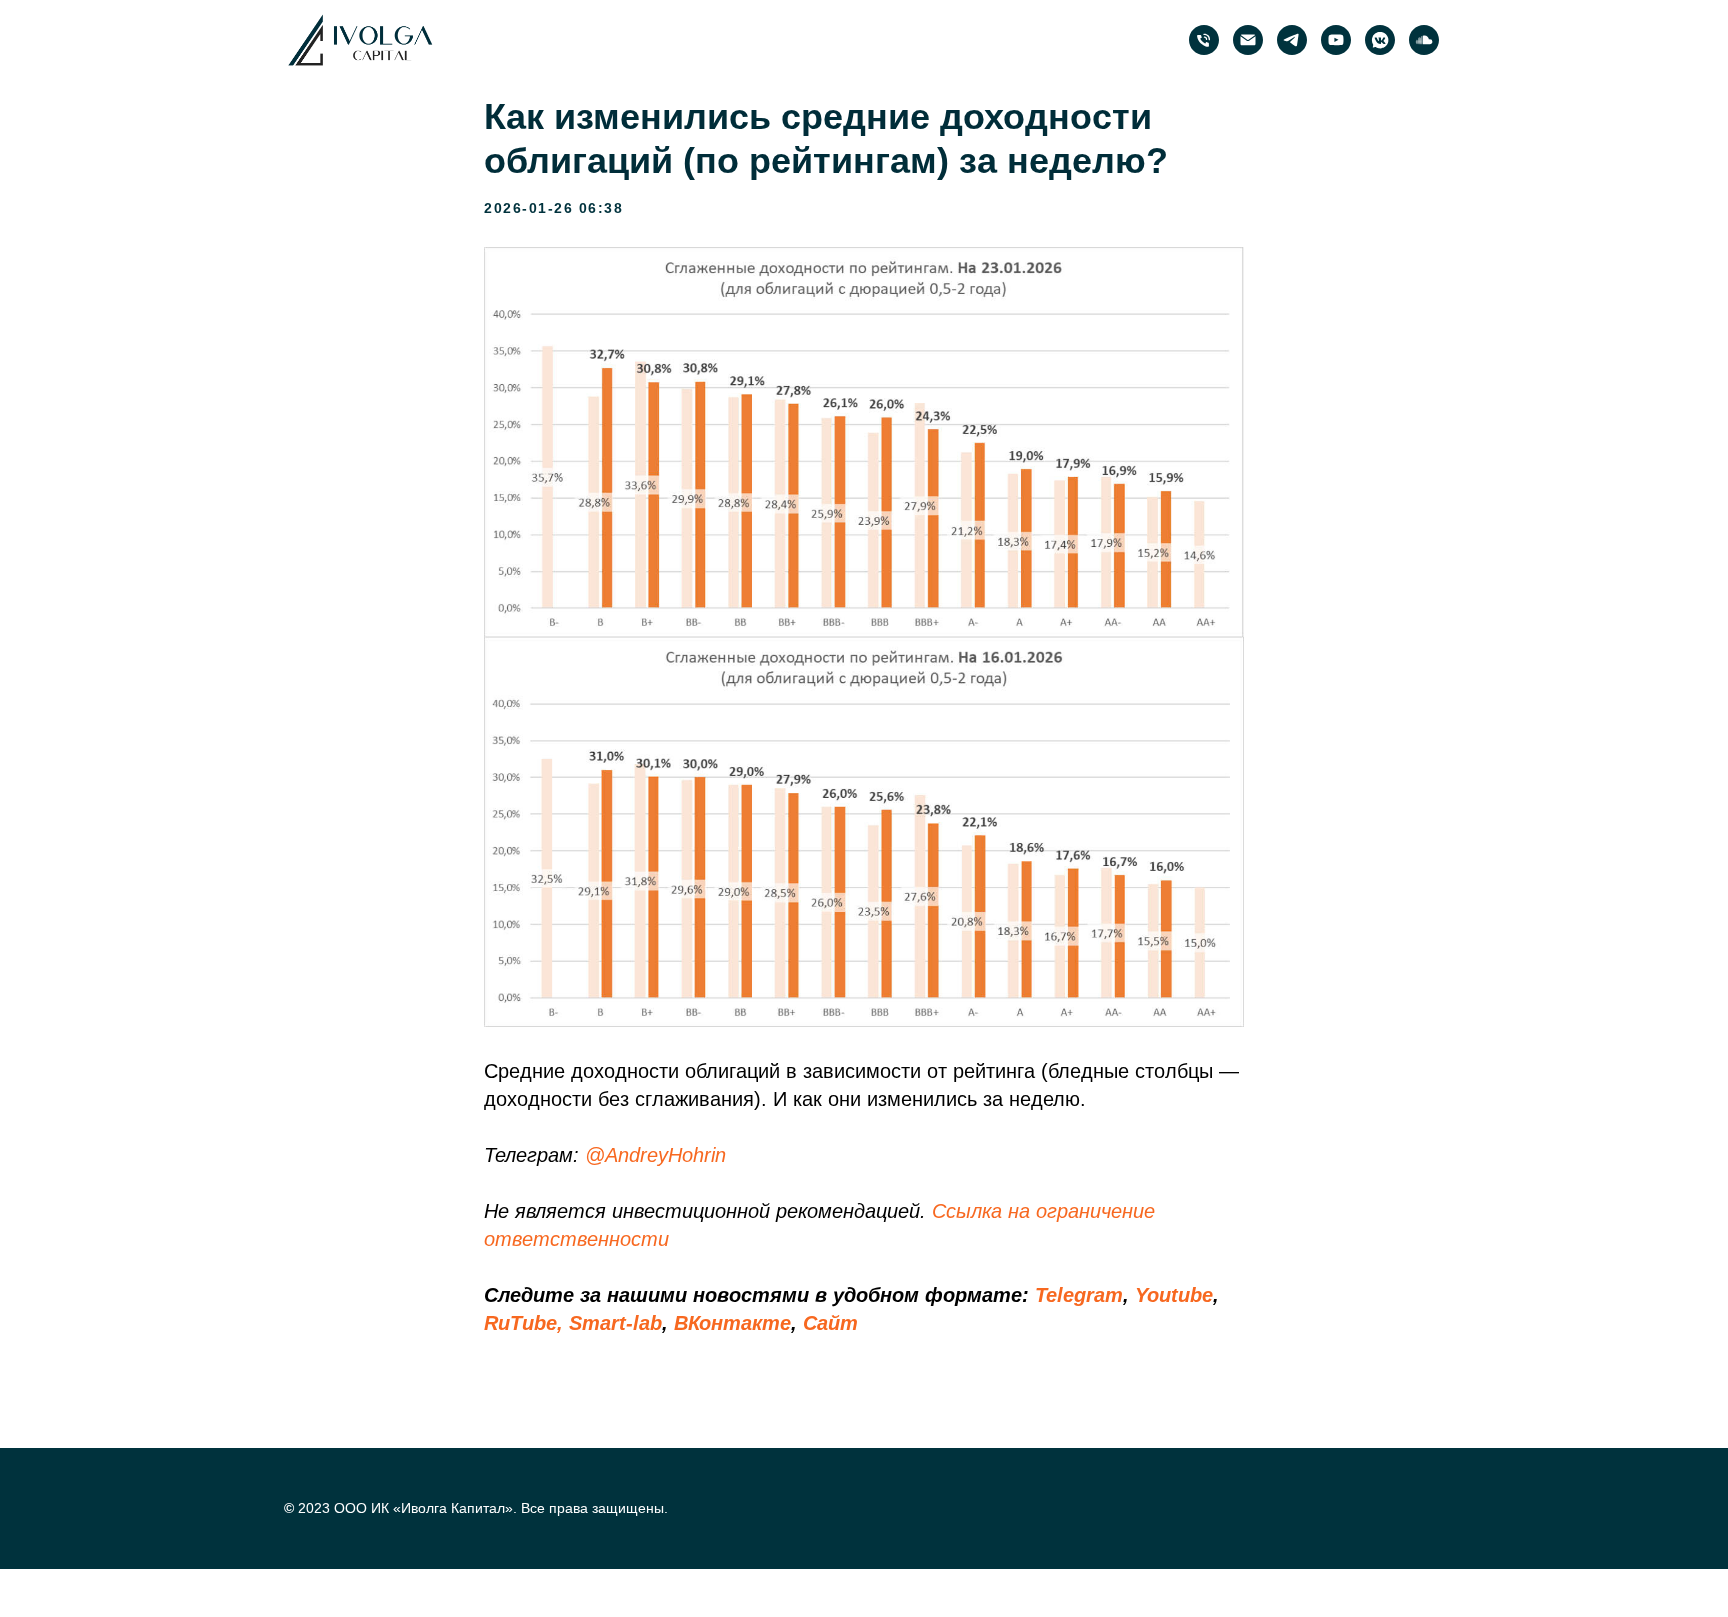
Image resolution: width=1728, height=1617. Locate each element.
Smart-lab (615, 1323)
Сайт (830, 1323)
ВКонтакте (732, 1323)
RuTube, (523, 1323)
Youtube (1174, 1295)
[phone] (1204, 40)
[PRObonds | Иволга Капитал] (1292, 40)
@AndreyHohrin (655, 1155)
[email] (1248, 40)
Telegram (1079, 1295)
